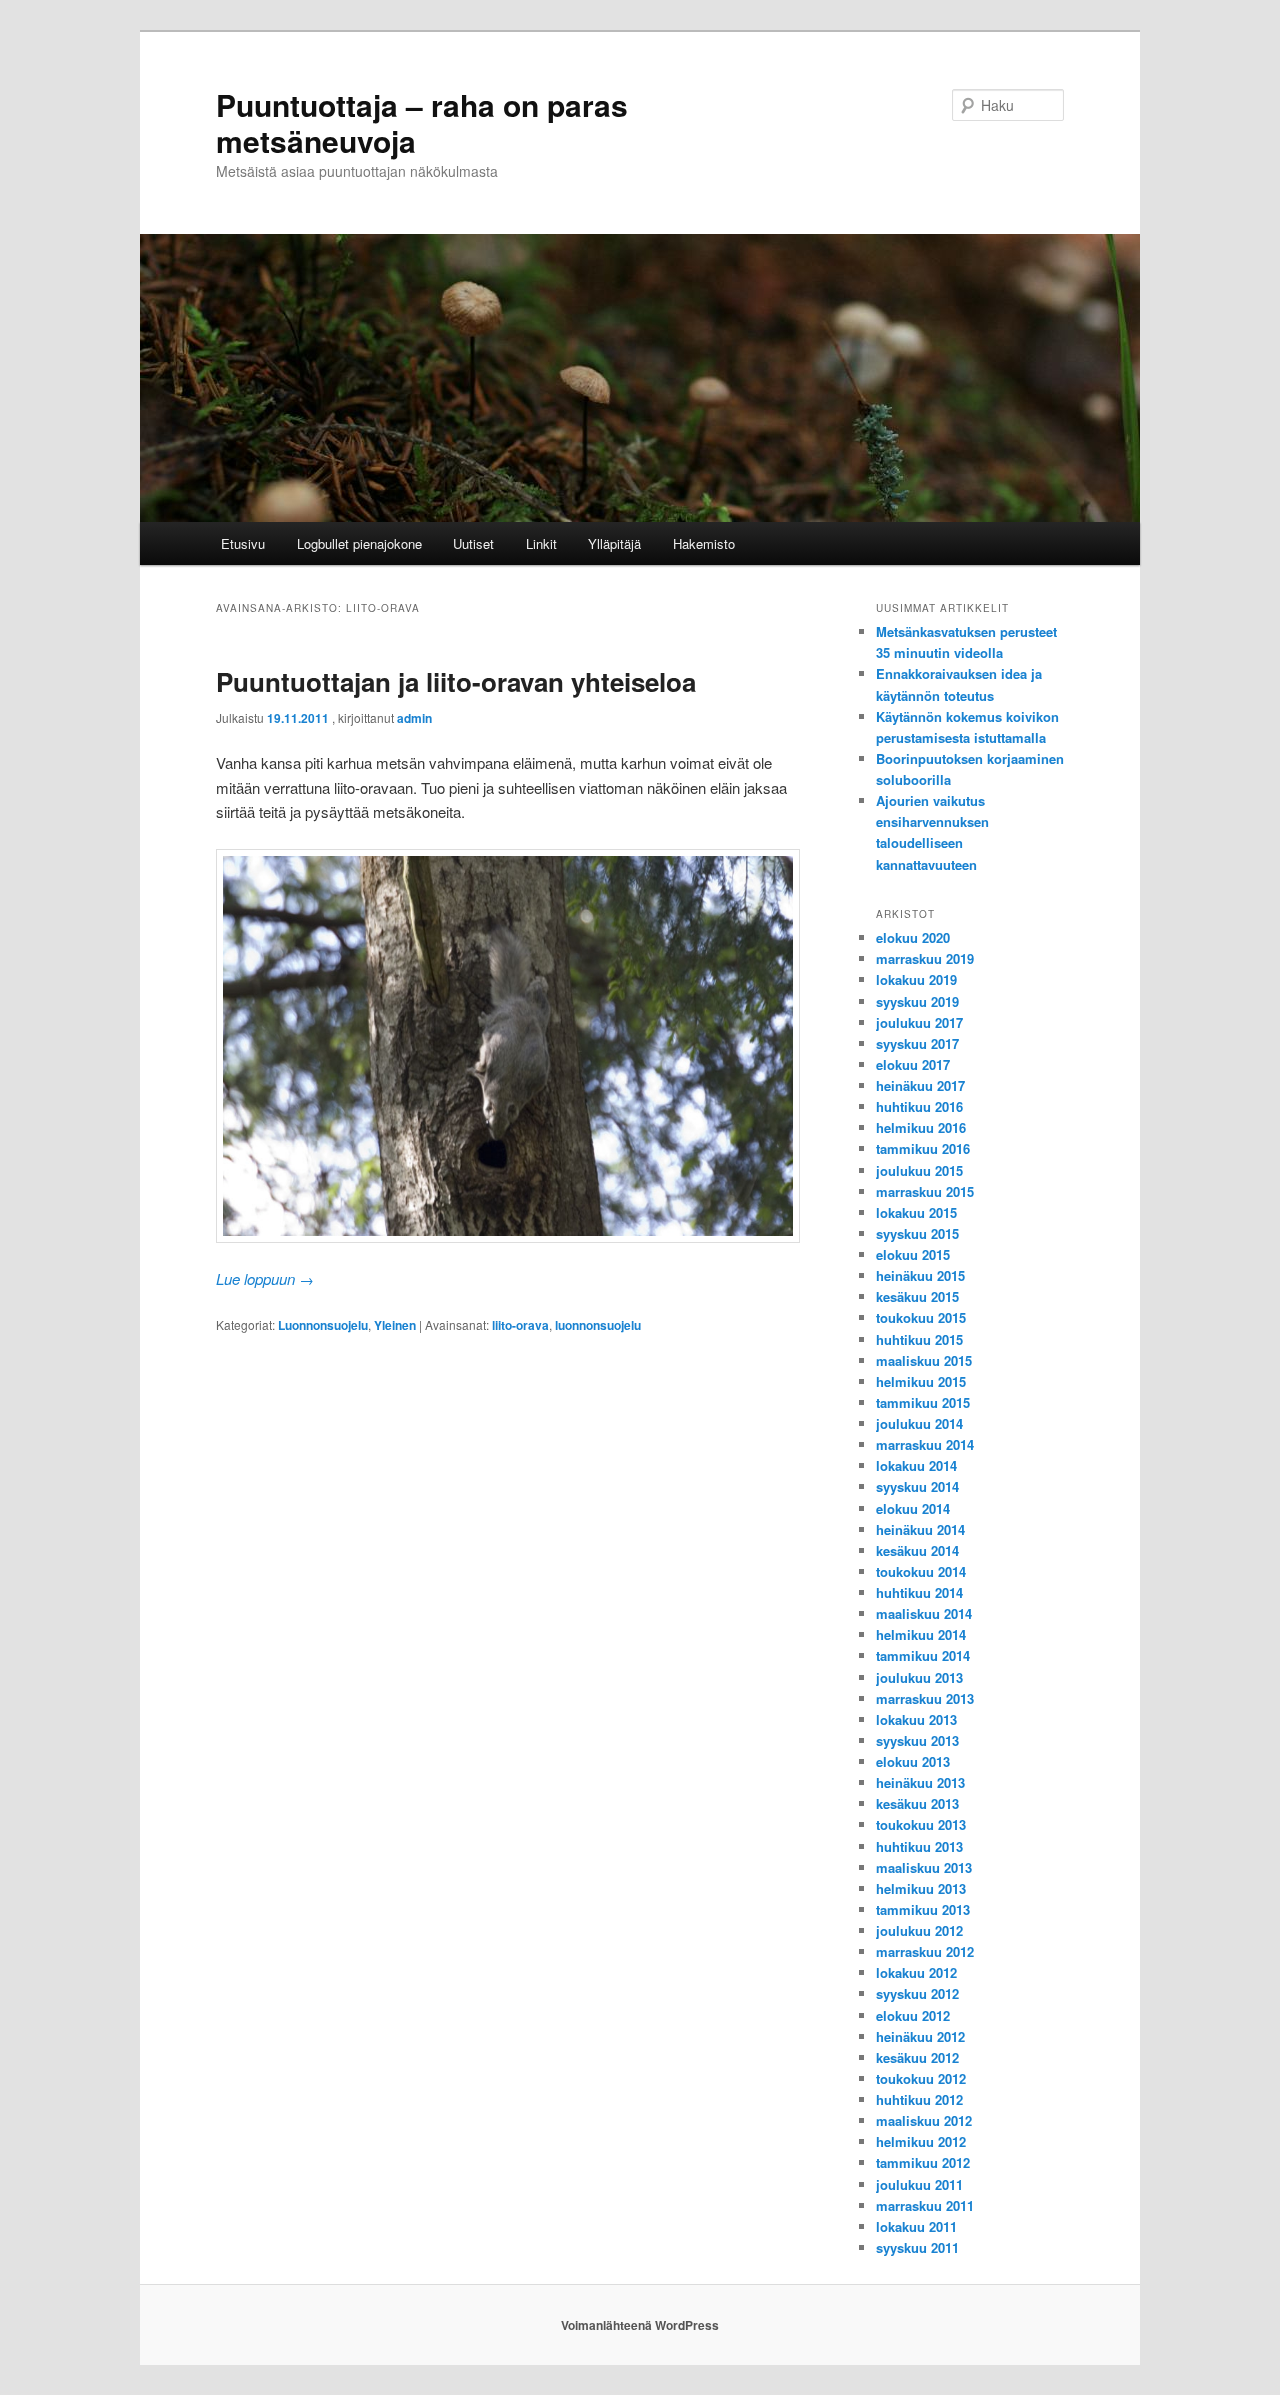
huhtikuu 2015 (919, 1339)
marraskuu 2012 (925, 1951)
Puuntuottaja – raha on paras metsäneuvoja (422, 122)
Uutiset (473, 543)
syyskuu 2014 (917, 1486)
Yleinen (395, 1325)
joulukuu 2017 (919, 1022)
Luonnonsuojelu (323, 1325)
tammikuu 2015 (923, 1402)
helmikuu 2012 (921, 2141)
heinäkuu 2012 (920, 2036)
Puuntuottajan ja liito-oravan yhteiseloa (456, 681)
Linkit (541, 543)
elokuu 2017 (913, 1064)
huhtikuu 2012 (919, 2099)
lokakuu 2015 (916, 1212)
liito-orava (520, 1325)
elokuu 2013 (913, 1761)
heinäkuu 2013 (920, 1782)
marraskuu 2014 (925, 1444)
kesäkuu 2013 (917, 1803)
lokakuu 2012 (916, 1972)
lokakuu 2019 (916, 979)
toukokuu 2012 (921, 2078)
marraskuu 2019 (925, 958)
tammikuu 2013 (923, 1909)
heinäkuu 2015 (920, 1275)
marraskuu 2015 (925, 1191)
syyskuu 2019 (917, 1001)
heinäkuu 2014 (920, 1529)
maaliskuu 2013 (924, 1867)
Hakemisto (704, 543)
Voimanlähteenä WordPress (640, 2325)
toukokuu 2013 (921, 1824)
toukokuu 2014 (921, 1571)
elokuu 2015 (913, 1254)
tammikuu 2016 (923, 1148)
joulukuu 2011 (919, 2184)
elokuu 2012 (913, 2015)
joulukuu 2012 (919, 1930)
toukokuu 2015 (921, 1317)
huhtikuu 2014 (919, 1592)
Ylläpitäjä (614, 543)
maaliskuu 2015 (924, 1360)
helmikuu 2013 (921, 1888)
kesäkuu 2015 (917, 1296)
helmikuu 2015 (921, 1381)
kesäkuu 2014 (917, 1550)
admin (414, 718)
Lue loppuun (265, 1278)
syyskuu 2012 (917, 1993)
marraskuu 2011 (925, 2205)
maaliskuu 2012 (924, 2120)
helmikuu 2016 (921, 1127)
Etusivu (243, 543)
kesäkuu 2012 (917, 2057)
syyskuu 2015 (917, 1233)
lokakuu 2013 (916, 1719)
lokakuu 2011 (916, 2226)
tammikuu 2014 (923, 1655)
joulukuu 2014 (919, 1423)
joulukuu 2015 (919, 1170)
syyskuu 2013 (917, 1740)
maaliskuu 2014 (924, 1613)
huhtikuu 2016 (919, 1106)
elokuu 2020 (913, 937)
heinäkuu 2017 (920, 1085)
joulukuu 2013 (919, 1677)
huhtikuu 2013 (919, 1846)
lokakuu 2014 (916, 1465)
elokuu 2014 (913, 1508)
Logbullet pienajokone (359, 543)
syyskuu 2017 (917, 1043)
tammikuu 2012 (923, 2162)
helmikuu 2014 (921, 1634)
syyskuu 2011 (917, 2247)
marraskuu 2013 (925, 1698)
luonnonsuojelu (598, 1325)
